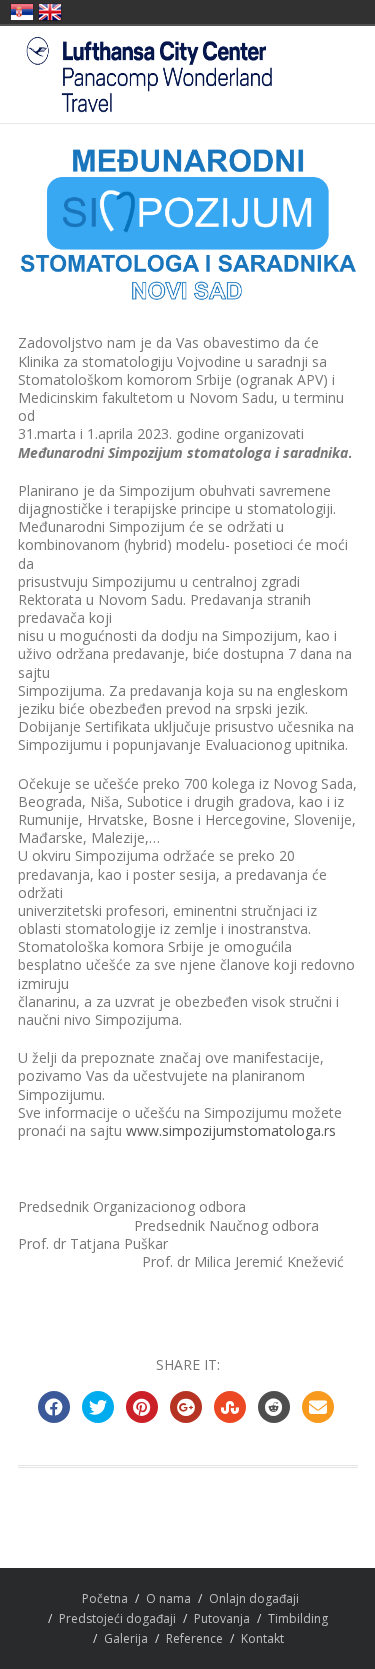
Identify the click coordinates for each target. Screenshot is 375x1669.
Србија (22, 12)
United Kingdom (50, 12)
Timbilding (298, 1618)
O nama (168, 1598)
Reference (194, 1638)
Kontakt (262, 1638)
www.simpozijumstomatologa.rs (231, 1130)
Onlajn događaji (254, 1598)
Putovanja (222, 1618)
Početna (105, 1598)
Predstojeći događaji (117, 1618)
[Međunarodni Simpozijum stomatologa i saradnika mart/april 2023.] (188, 224)
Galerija (126, 1638)
